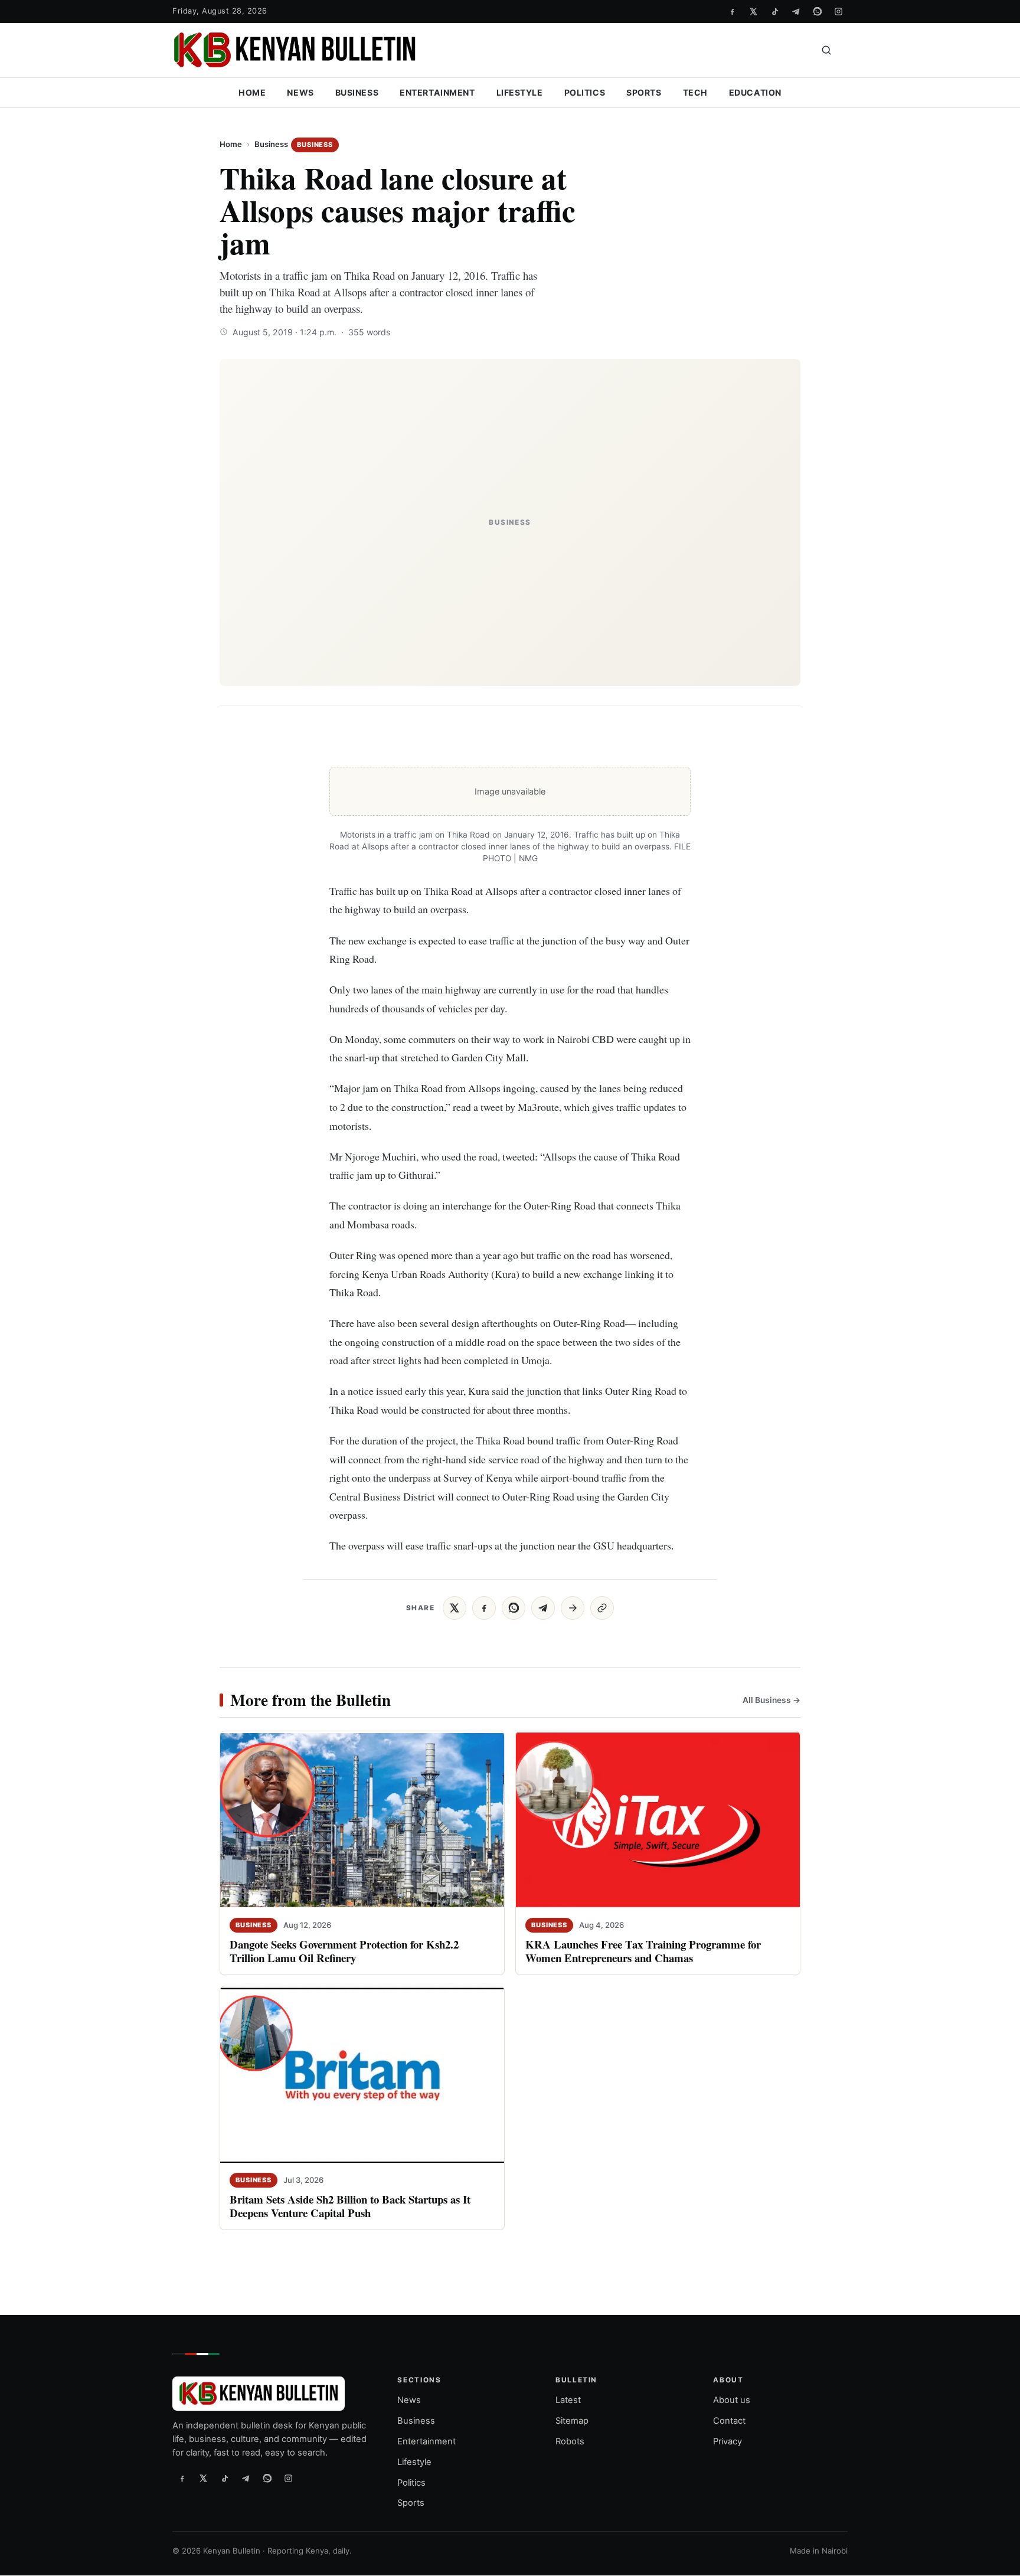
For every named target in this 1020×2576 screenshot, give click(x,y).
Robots (570, 2441)
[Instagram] (838, 11)
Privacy (728, 2441)
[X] (753, 11)
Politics (585, 92)
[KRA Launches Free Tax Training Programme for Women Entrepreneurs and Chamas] (658, 1820)
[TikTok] (774, 11)
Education (755, 92)
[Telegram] (796, 11)
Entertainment (437, 92)
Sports (644, 92)
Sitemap (572, 2421)
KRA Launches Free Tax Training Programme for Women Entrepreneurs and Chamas (643, 1951)
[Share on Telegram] (543, 1608)
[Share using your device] (573, 1608)
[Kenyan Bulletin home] (295, 50)
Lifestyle (520, 92)
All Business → (771, 1699)
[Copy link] (602, 1608)
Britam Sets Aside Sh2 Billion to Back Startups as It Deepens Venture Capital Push (350, 2206)
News (300, 92)
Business (357, 92)
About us (732, 2401)
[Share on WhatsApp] (514, 1608)
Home (252, 92)
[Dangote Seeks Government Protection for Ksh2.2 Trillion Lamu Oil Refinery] (362, 1820)
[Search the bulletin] (826, 50)
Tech (695, 92)
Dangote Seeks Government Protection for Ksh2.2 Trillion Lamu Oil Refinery (344, 1951)
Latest (568, 2401)
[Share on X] (455, 1608)
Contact (729, 2421)
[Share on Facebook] (484, 1608)
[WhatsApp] (817, 11)
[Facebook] (732, 11)
